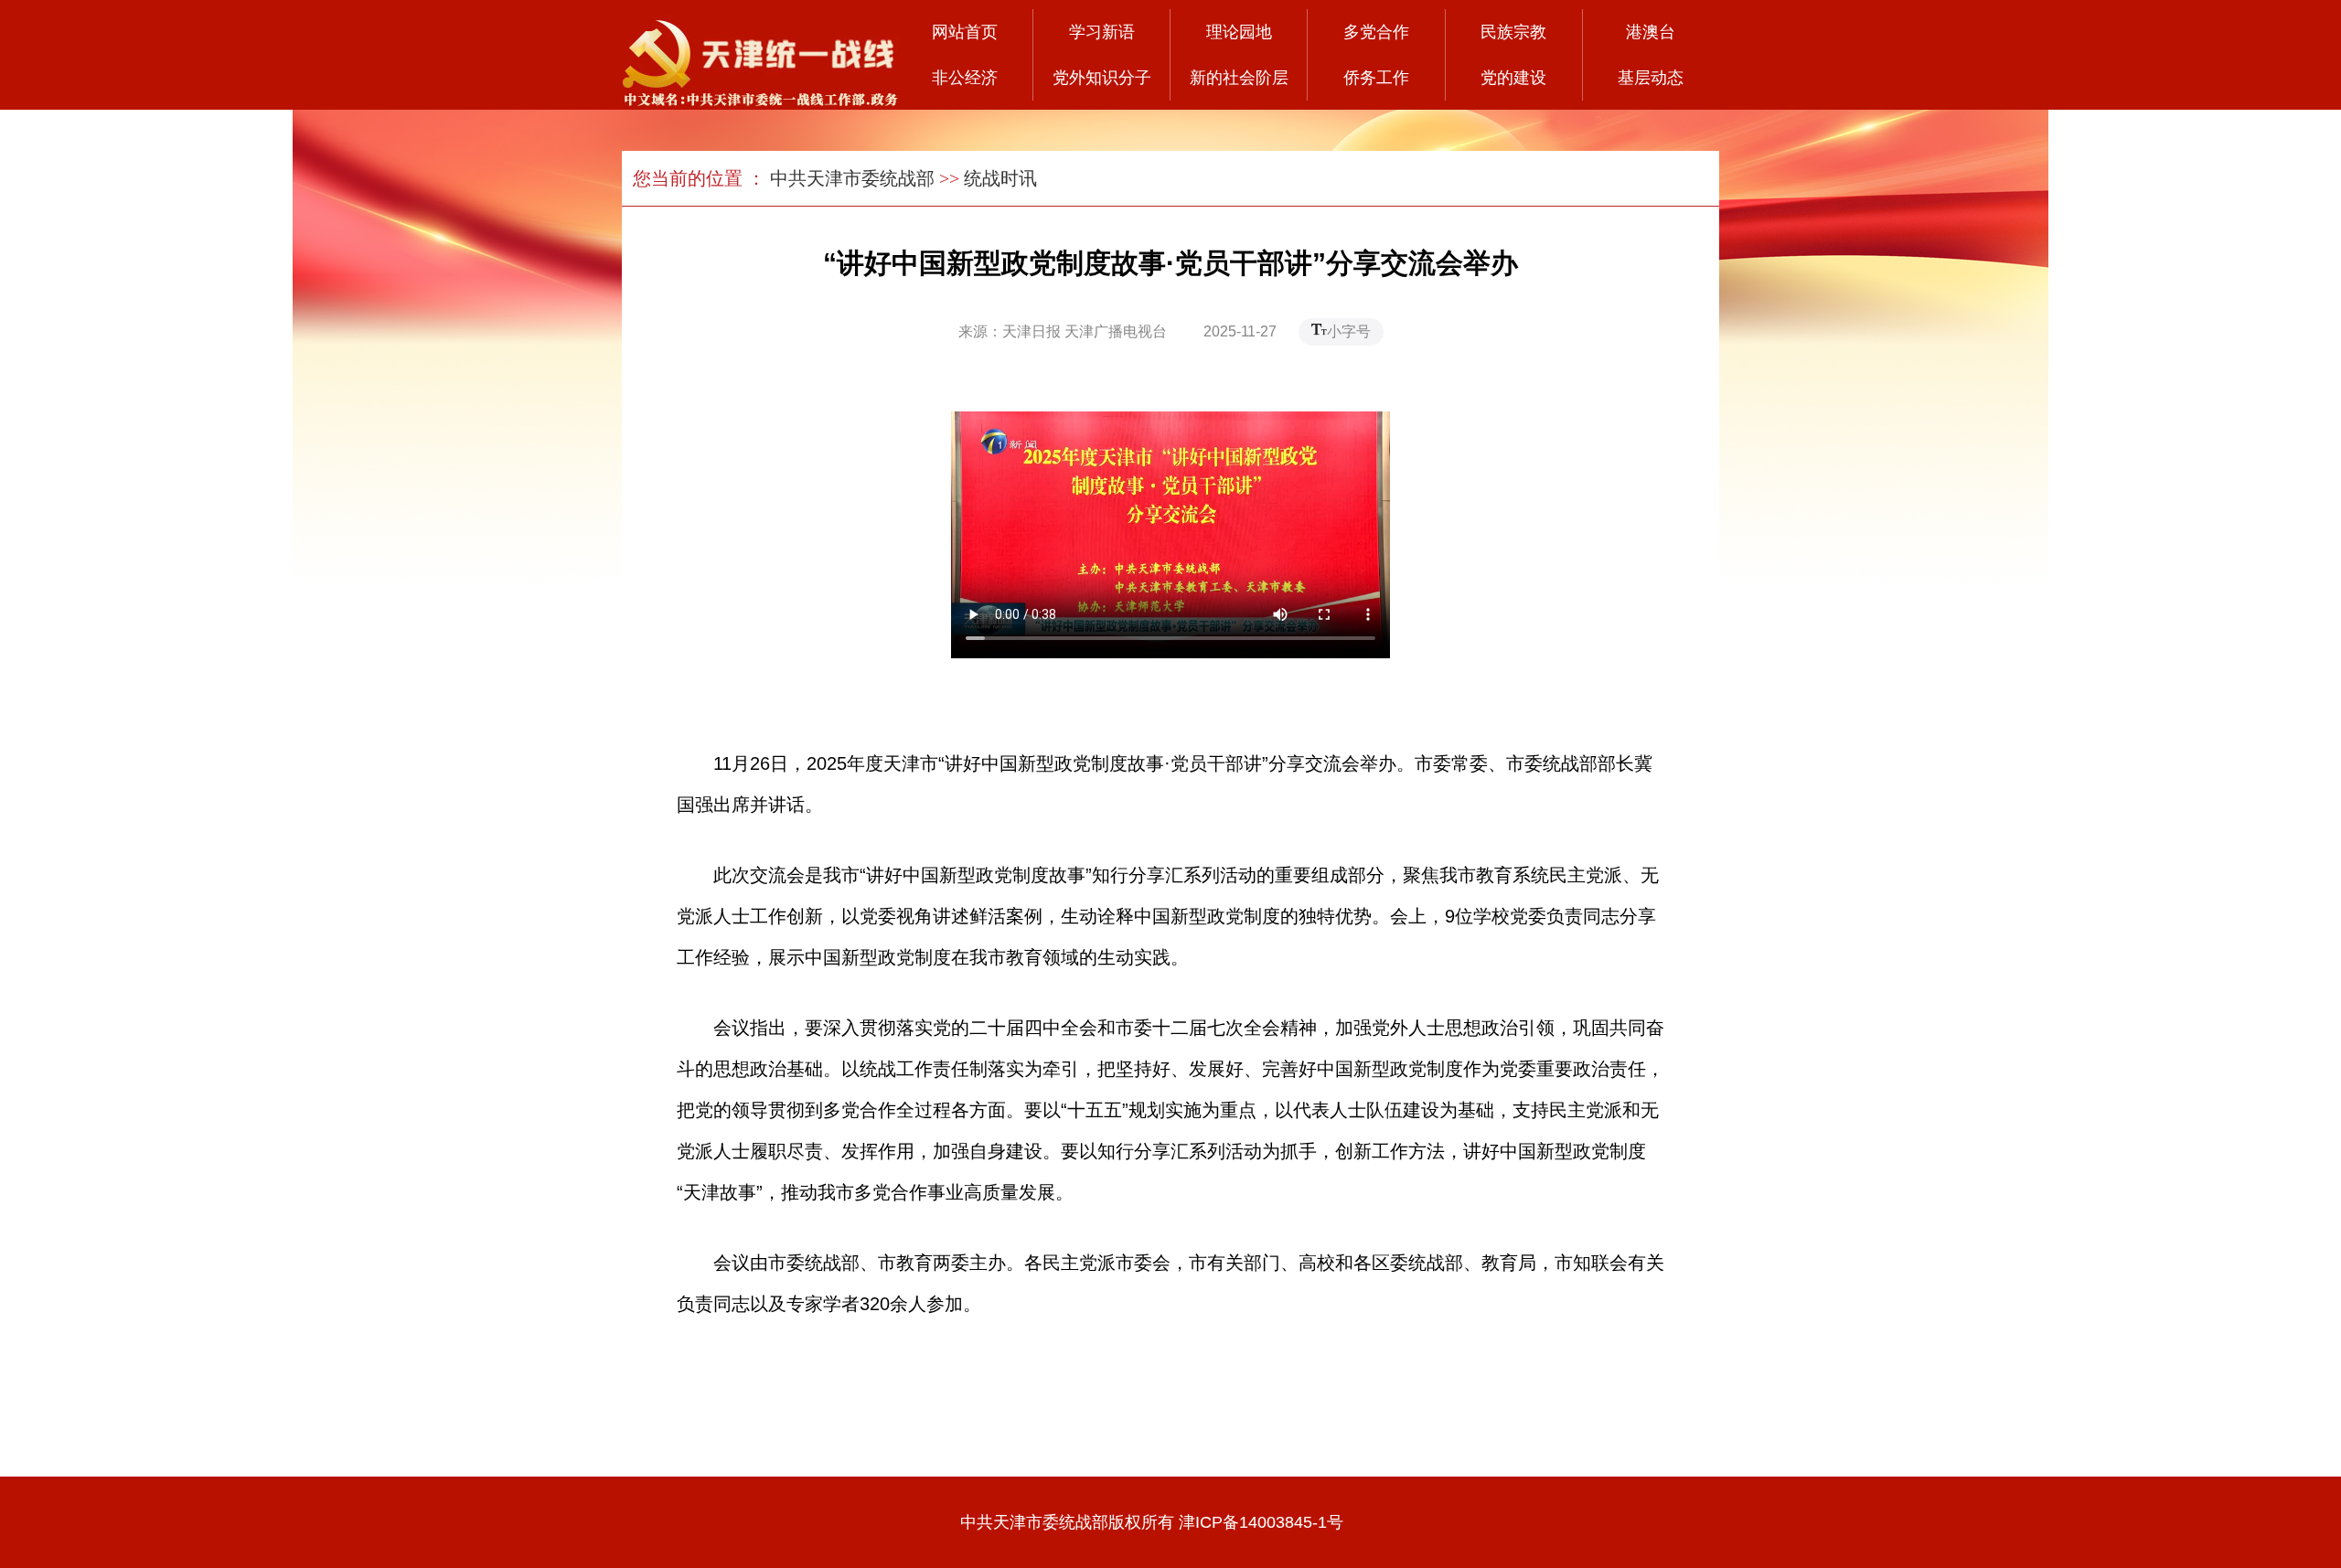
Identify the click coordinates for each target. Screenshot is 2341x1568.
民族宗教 (1513, 32)
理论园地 (1239, 32)
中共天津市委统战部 (852, 178)
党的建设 (1513, 78)
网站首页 (965, 32)
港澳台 (1651, 32)
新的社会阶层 (1239, 78)
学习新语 (1102, 32)
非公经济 (965, 78)
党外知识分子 (1102, 78)
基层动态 (1651, 78)
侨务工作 (1376, 78)
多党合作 (1376, 32)
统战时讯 (1000, 178)
